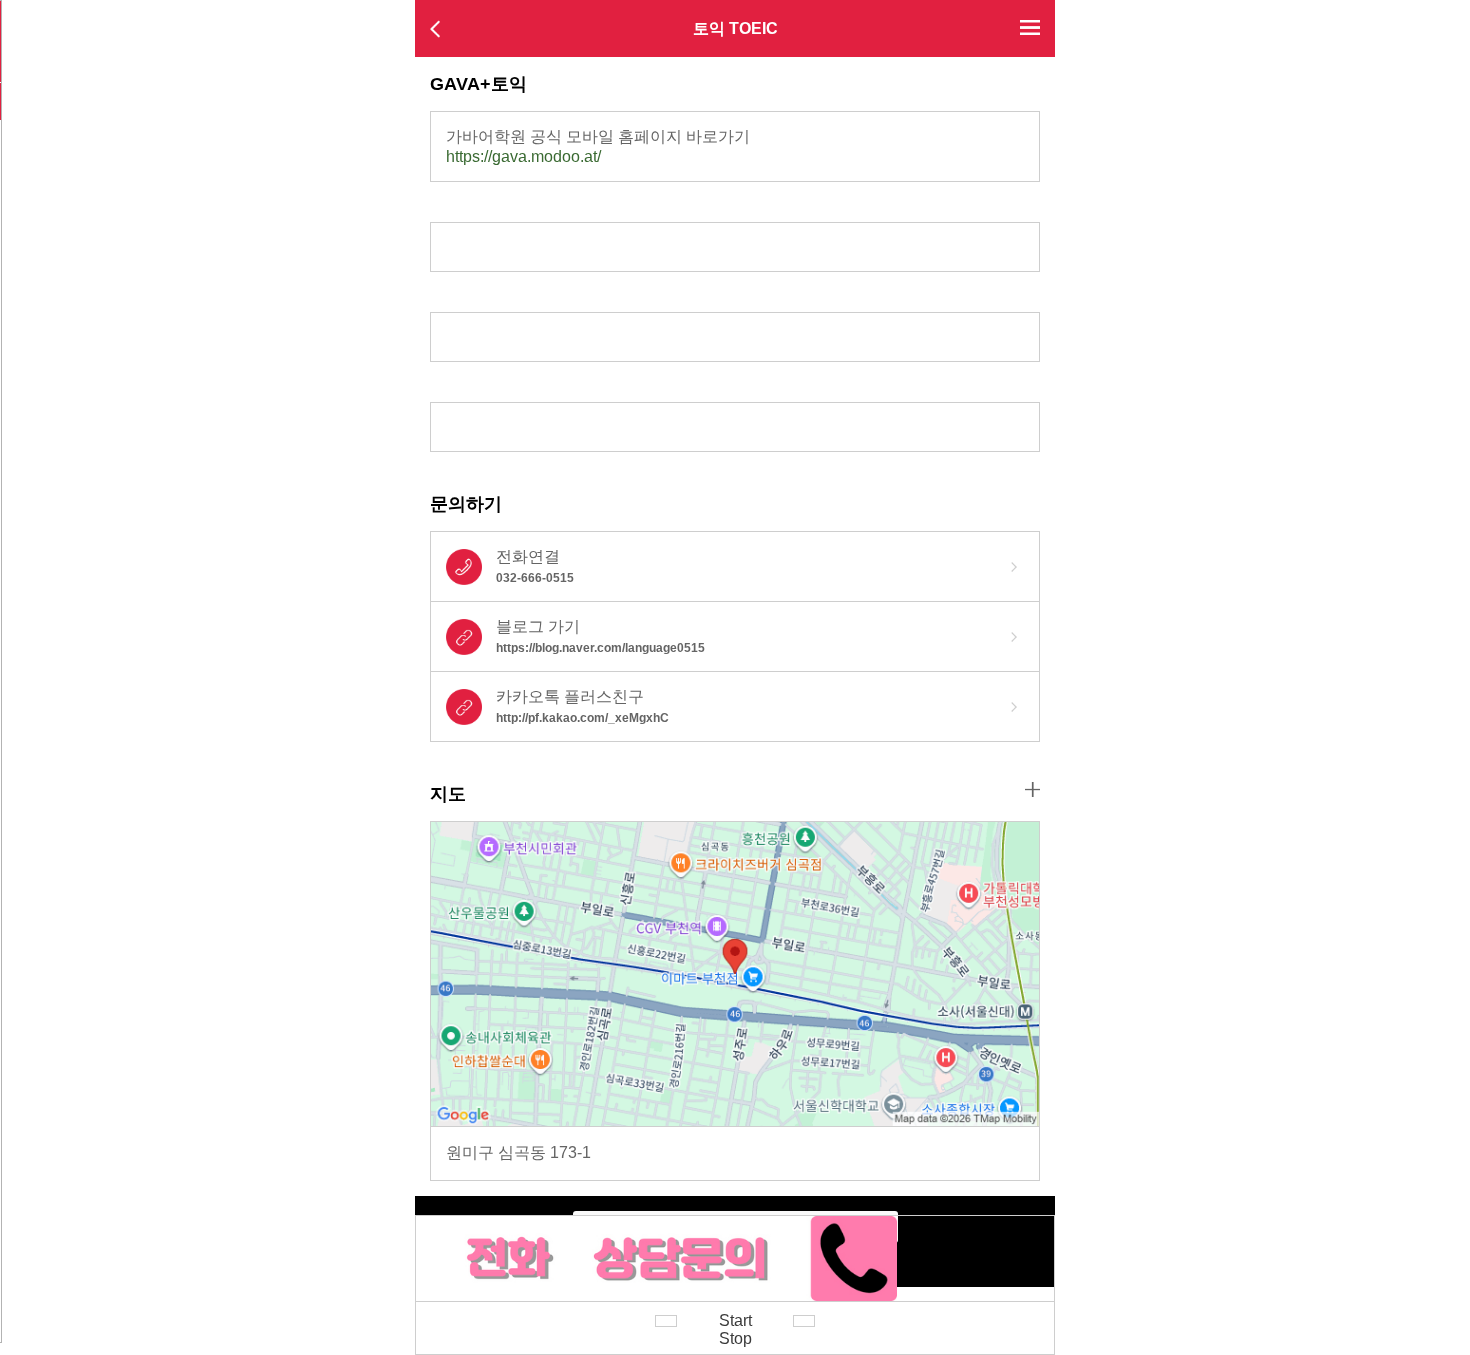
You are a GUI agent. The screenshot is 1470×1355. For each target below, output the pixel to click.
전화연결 (535, 566)
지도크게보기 (1032, 789)
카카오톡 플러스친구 (582, 706)
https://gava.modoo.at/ (523, 156)
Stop (735, 1338)
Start (735, 1320)
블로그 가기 (600, 636)
